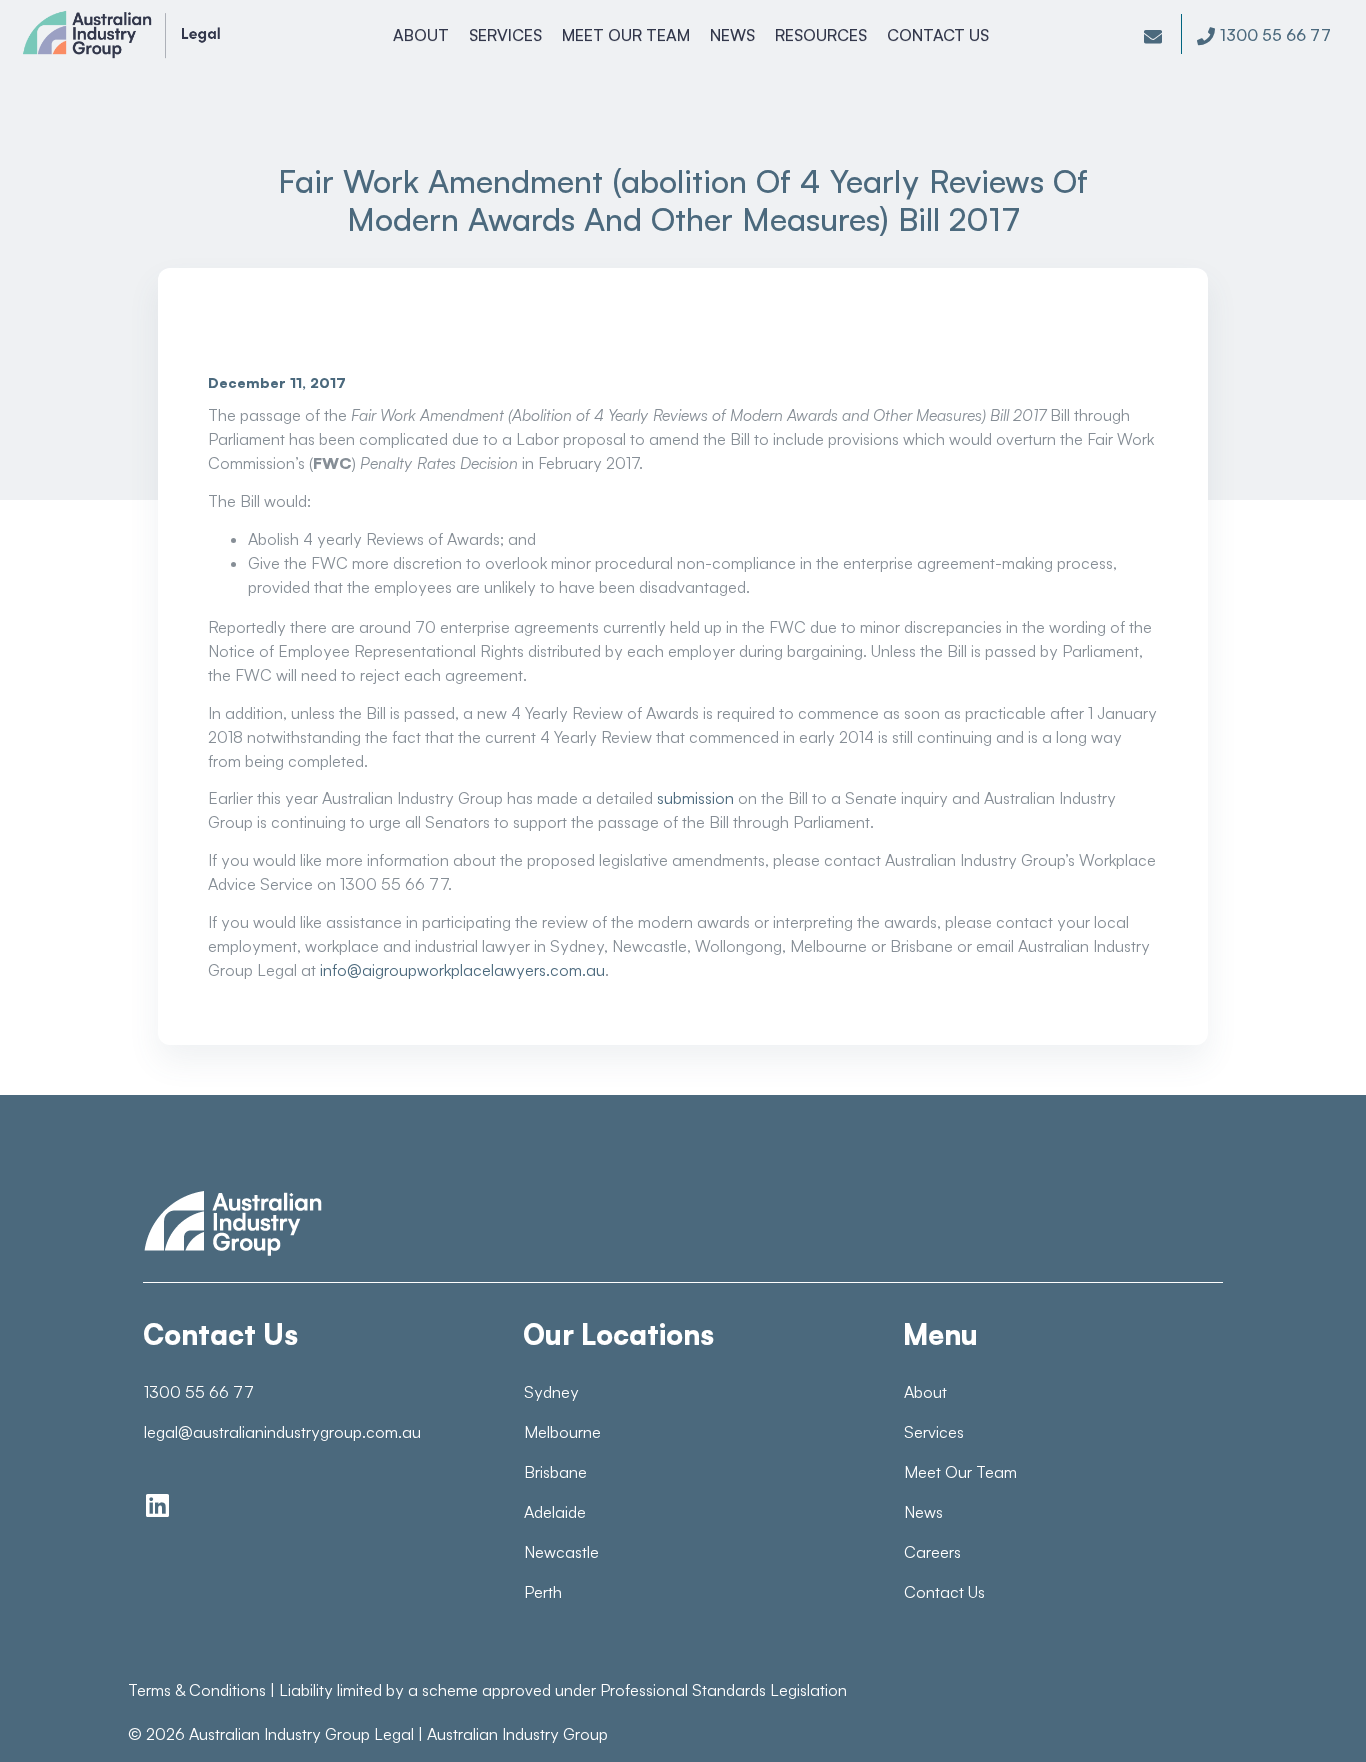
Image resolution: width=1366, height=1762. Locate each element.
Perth (543, 1592)
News (732, 35)
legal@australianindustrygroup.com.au (282, 1432)
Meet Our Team (626, 35)
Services (505, 35)
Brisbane (555, 1472)
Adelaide (555, 1512)
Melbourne (562, 1432)
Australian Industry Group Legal (301, 1734)
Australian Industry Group (517, 1734)
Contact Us (938, 35)
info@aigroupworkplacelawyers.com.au (462, 970)
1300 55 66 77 (199, 1392)
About (421, 35)
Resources (821, 35)
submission (695, 798)
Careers (932, 1552)
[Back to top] (1306, 1712)
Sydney (551, 1392)
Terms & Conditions (197, 1690)
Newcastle (561, 1552)
